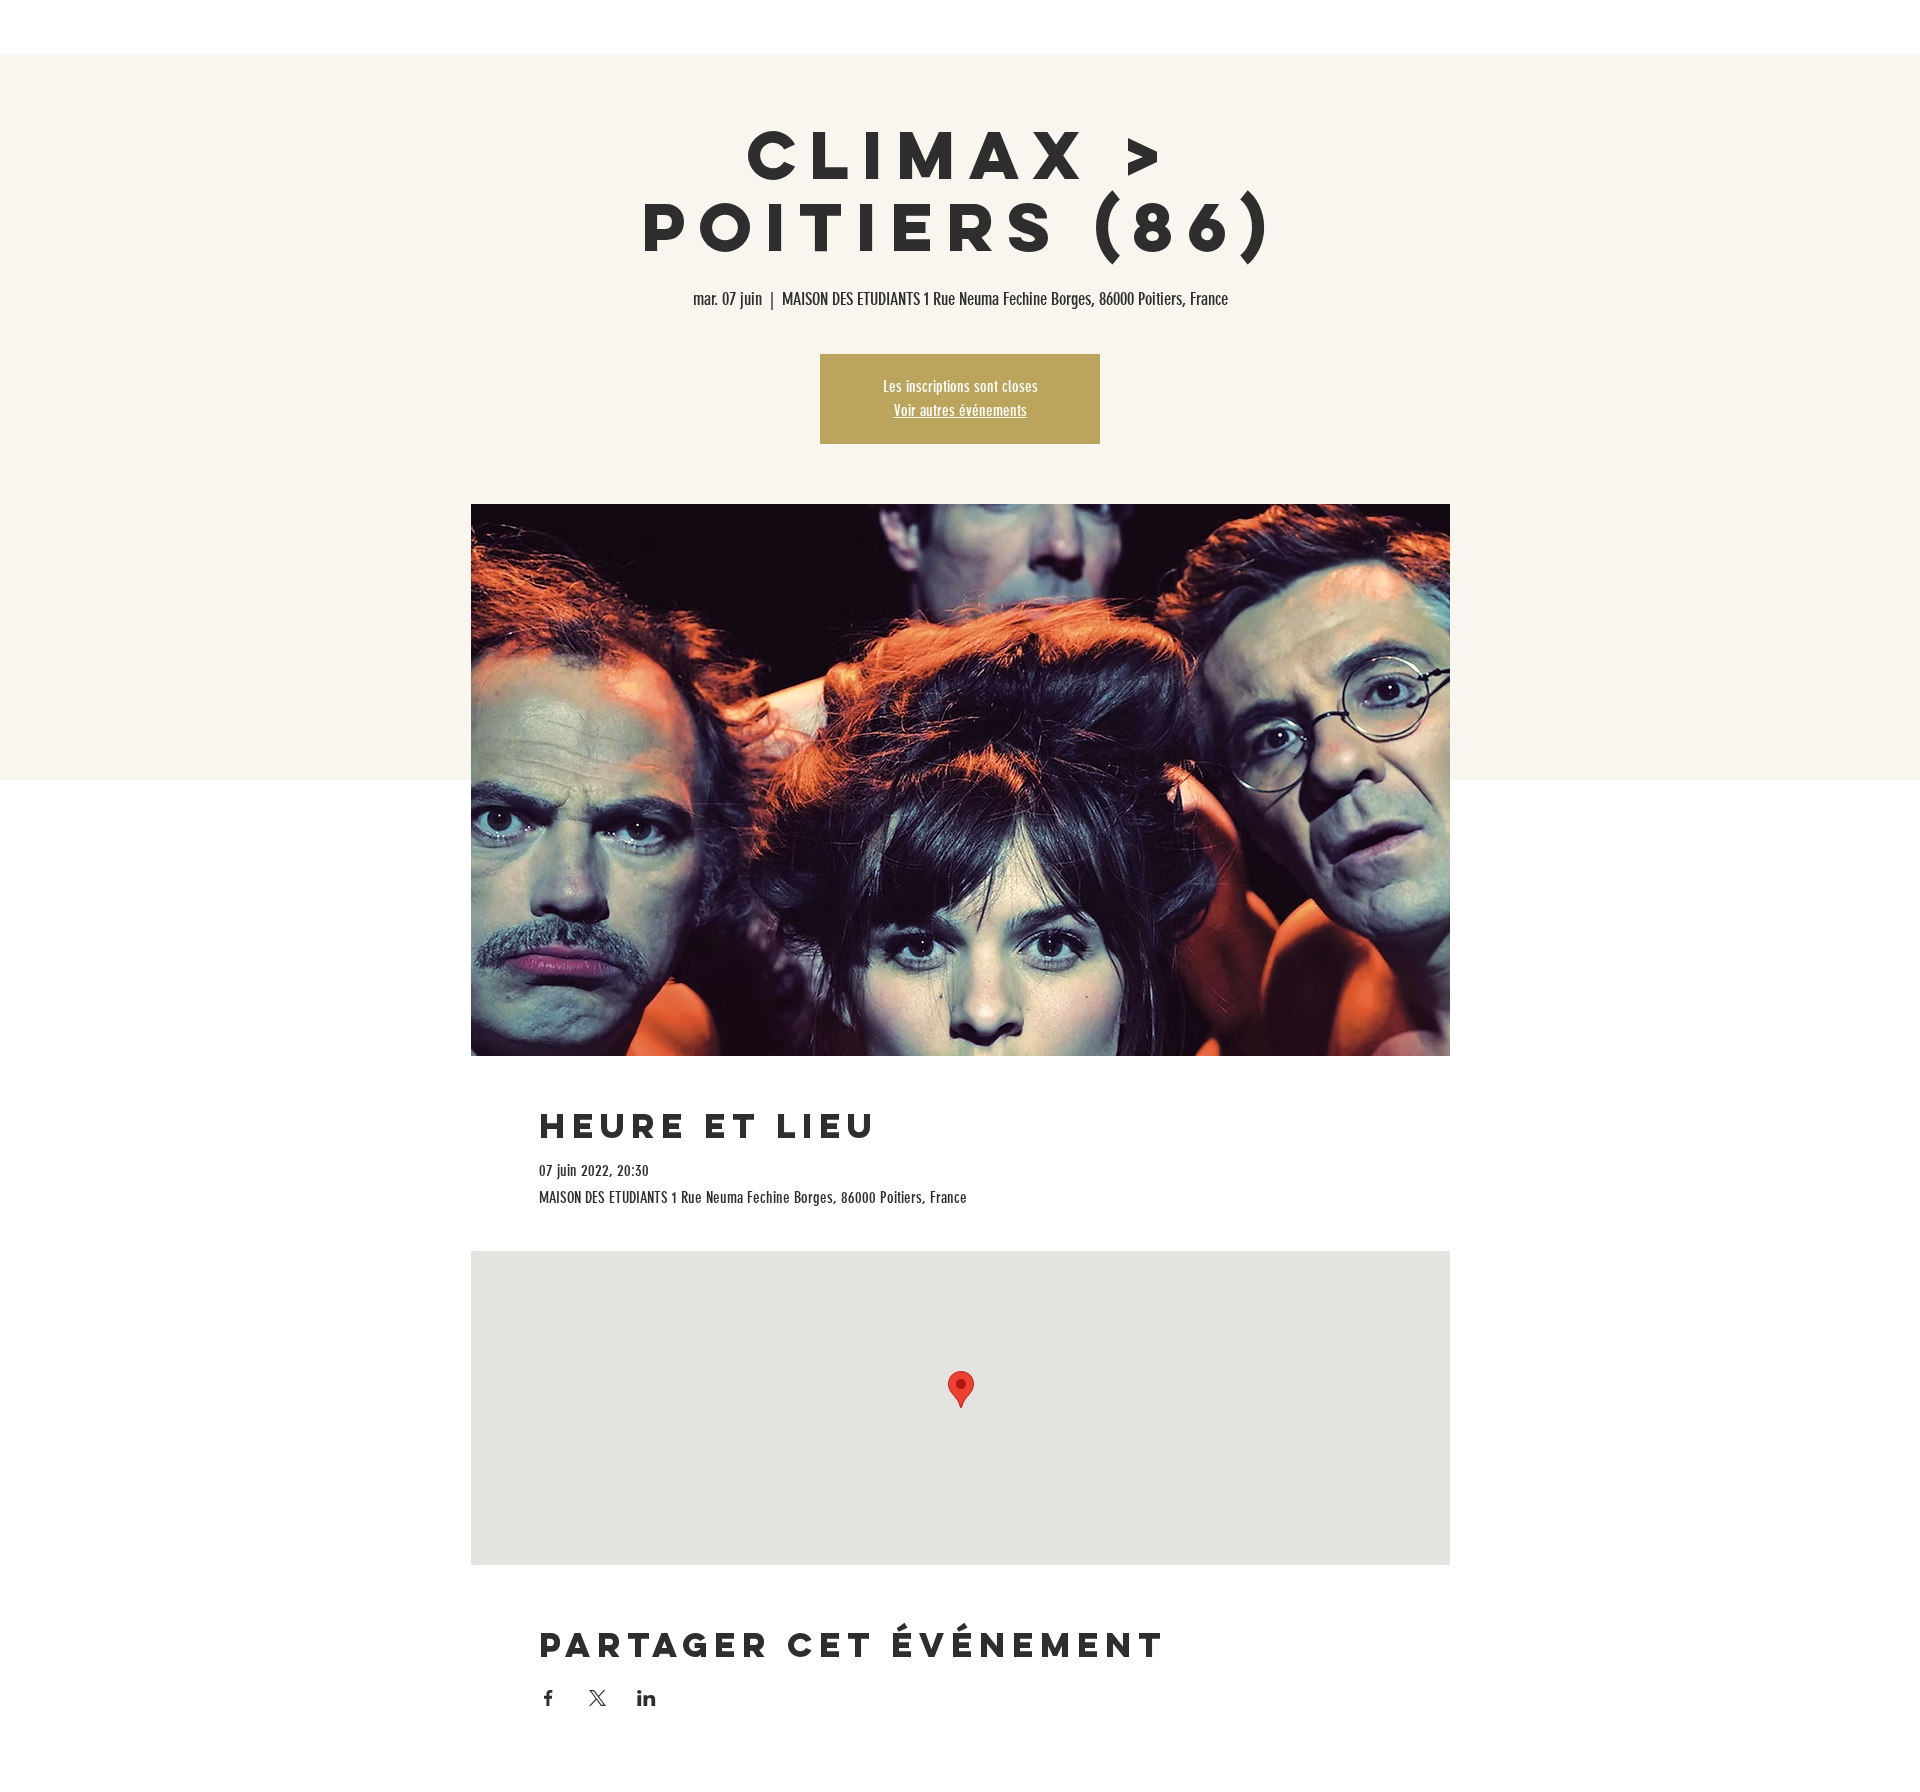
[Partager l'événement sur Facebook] (548, 1698)
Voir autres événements (960, 410)
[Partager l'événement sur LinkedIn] (646, 1698)
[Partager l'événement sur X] (597, 1698)
